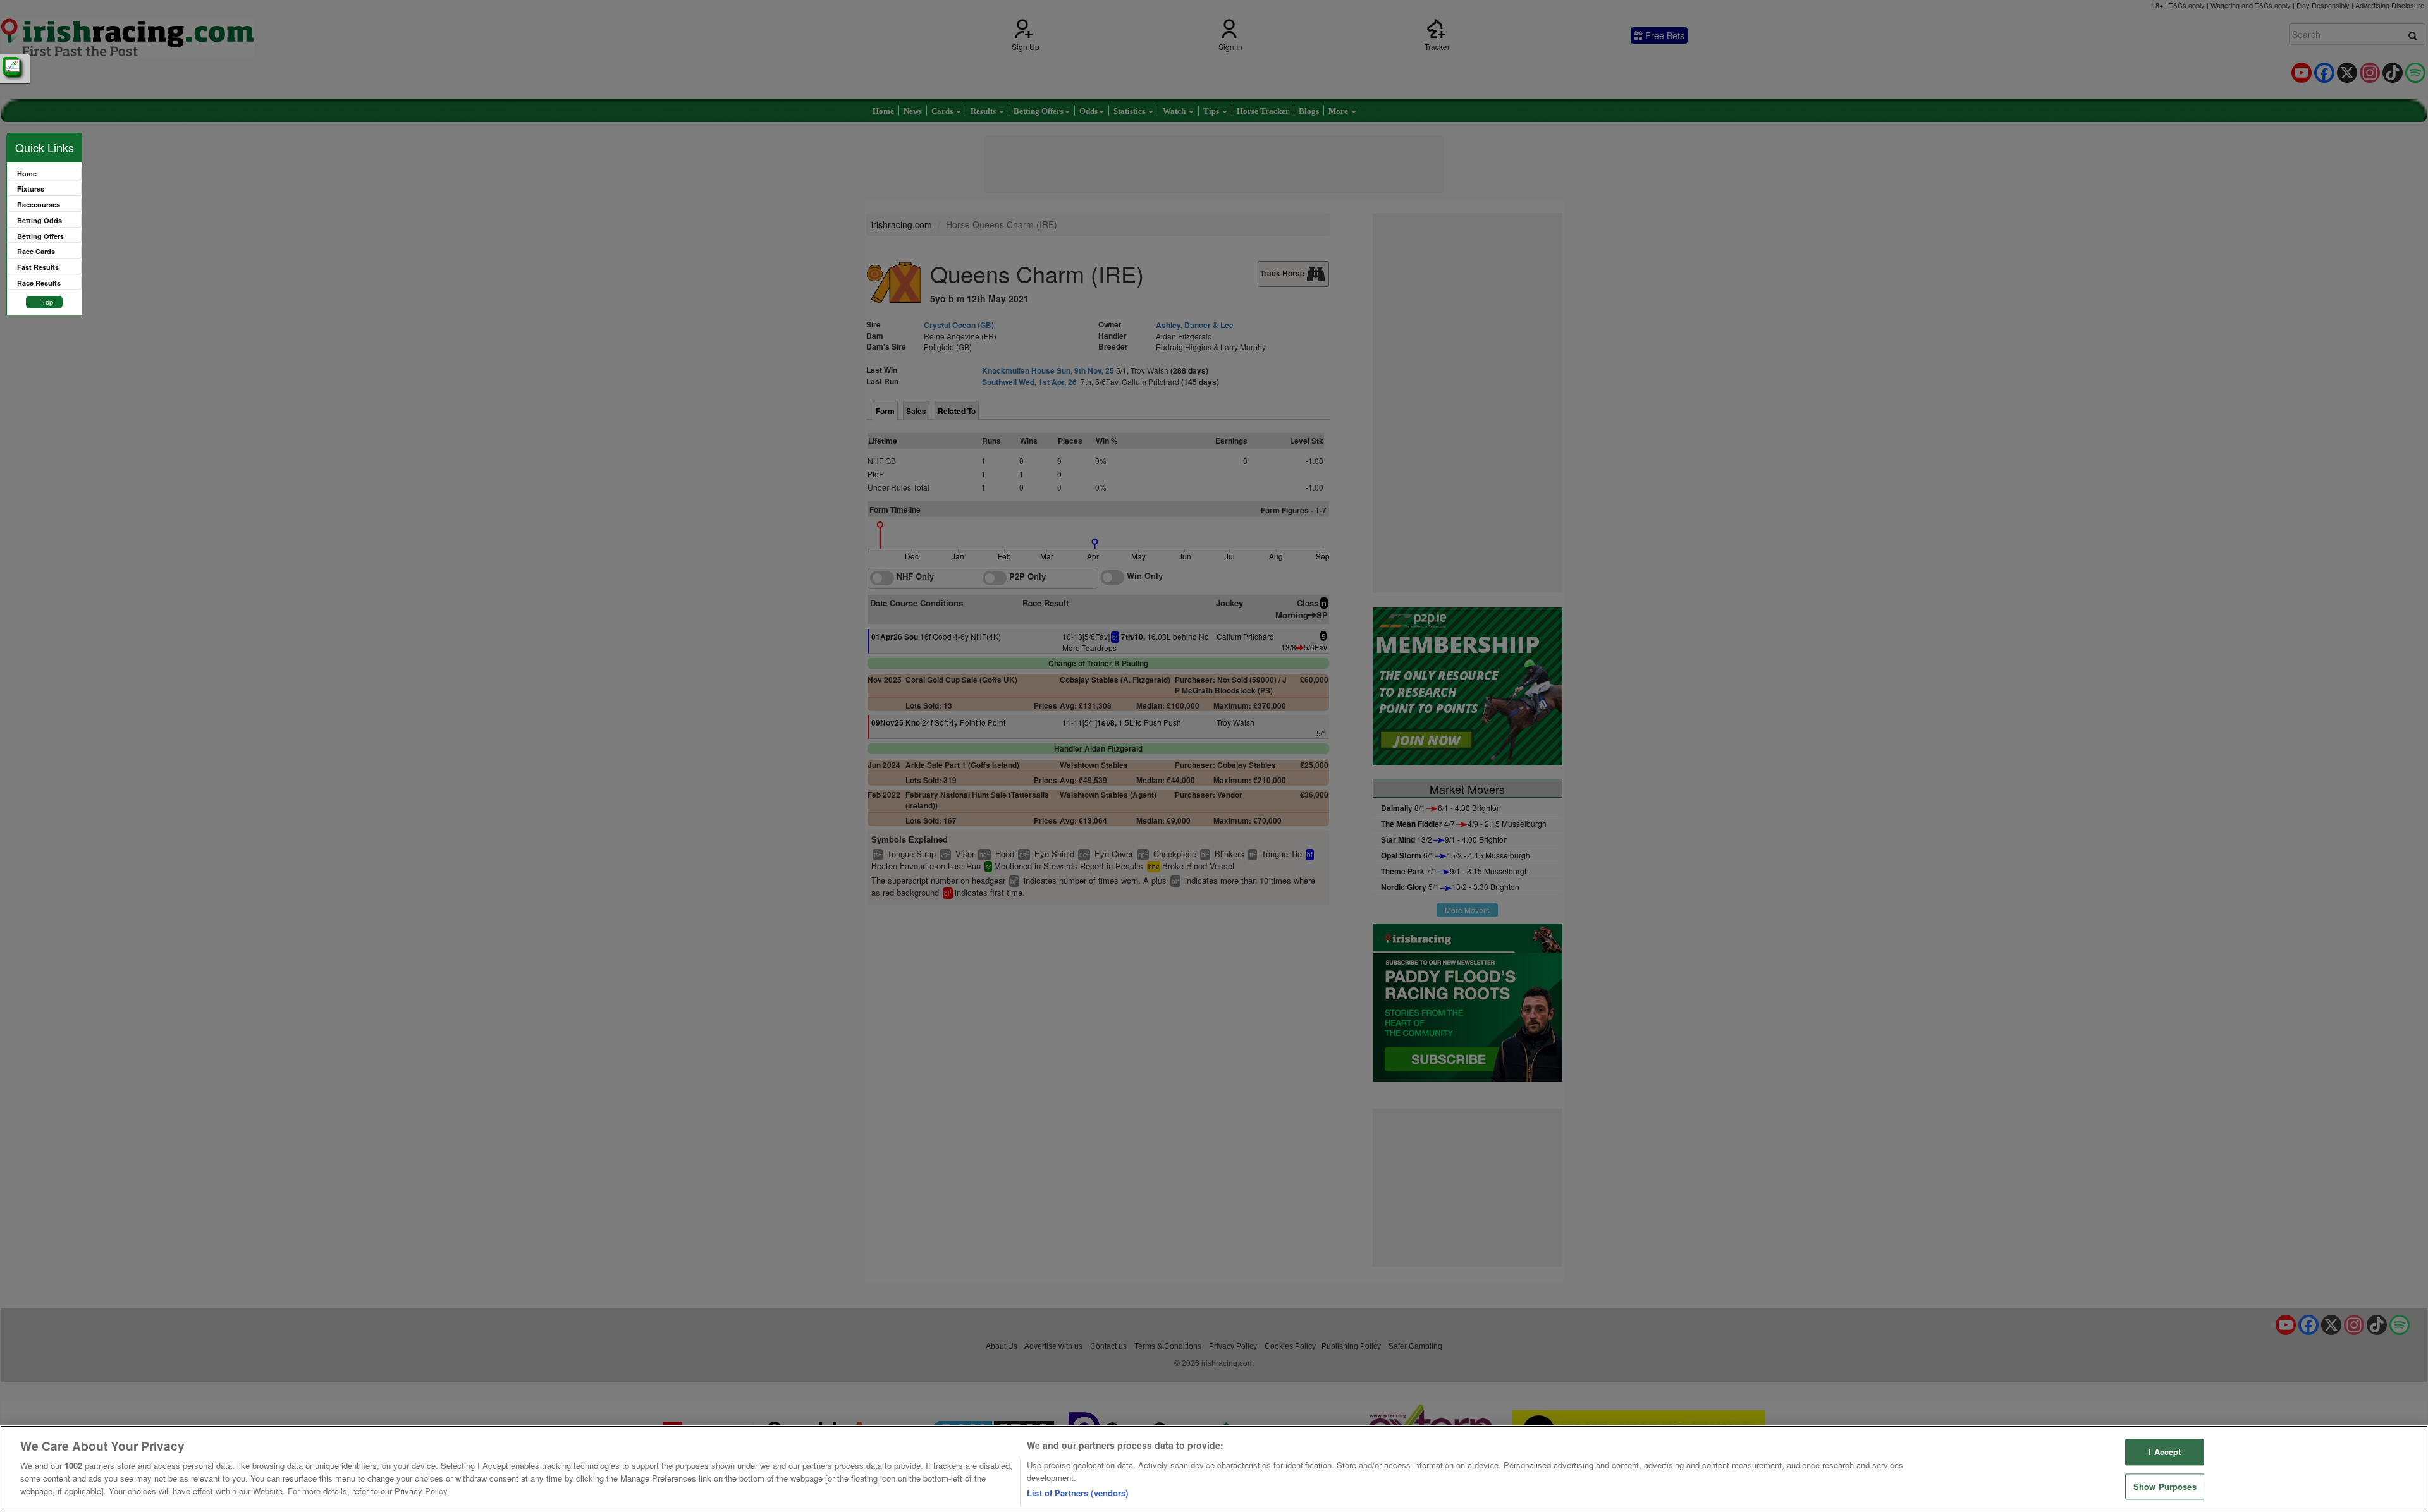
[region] (1214, 1469)
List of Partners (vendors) (1077, 1493)
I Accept (2165, 1452)
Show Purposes (2165, 1486)
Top (47, 302)
